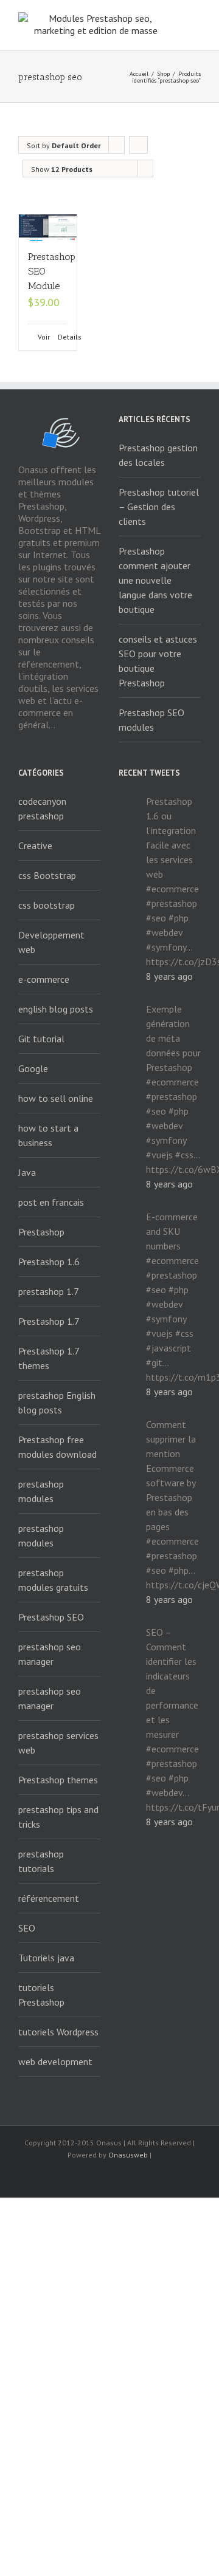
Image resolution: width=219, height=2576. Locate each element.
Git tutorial (41, 1039)
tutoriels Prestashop (41, 1995)
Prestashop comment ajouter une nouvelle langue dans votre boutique (155, 580)
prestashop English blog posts (57, 1402)
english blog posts (56, 1009)
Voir (43, 337)
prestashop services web (58, 1743)
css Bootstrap (47, 875)
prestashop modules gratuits (53, 1580)
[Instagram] (129, 2177)
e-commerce (44, 979)
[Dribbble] (168, 2177)
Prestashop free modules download (57, 1447)
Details (63, 337)
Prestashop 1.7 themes (49, 1358)
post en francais (51, 1202)
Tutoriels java (46, 1958)
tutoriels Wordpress (58, 2032)
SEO (27, 1928)
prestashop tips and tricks (58, 1817)
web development (55, 2062)
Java (27, 1172)
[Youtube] (109, 2177)
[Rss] (71, 2177)
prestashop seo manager (50, 1654)
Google (33, 1068)
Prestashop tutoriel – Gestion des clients (159, 507)
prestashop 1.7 (49, 1291)
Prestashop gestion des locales (158, 455)
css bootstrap (47, 905)
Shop (163, 74)
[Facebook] (51, 2177)
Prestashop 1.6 (49, 1262)
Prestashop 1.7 (49, 1321)
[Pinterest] (148, 2177)
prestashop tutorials (41, 1861)
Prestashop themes (58, 1780)
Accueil (139, 74)
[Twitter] (90, 2177)
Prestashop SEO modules (151, 720)
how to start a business (48, 1135)
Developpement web (51, 942)
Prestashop (41, 1232)
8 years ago (169, 976)
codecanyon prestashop (42, 808)
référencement (49, 1898)
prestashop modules (41, 1491)
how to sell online (56, 1098)
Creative (35, 846)
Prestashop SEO (51, 1617)
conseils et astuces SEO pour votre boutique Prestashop (158, 661)
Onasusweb (128, 2155)
